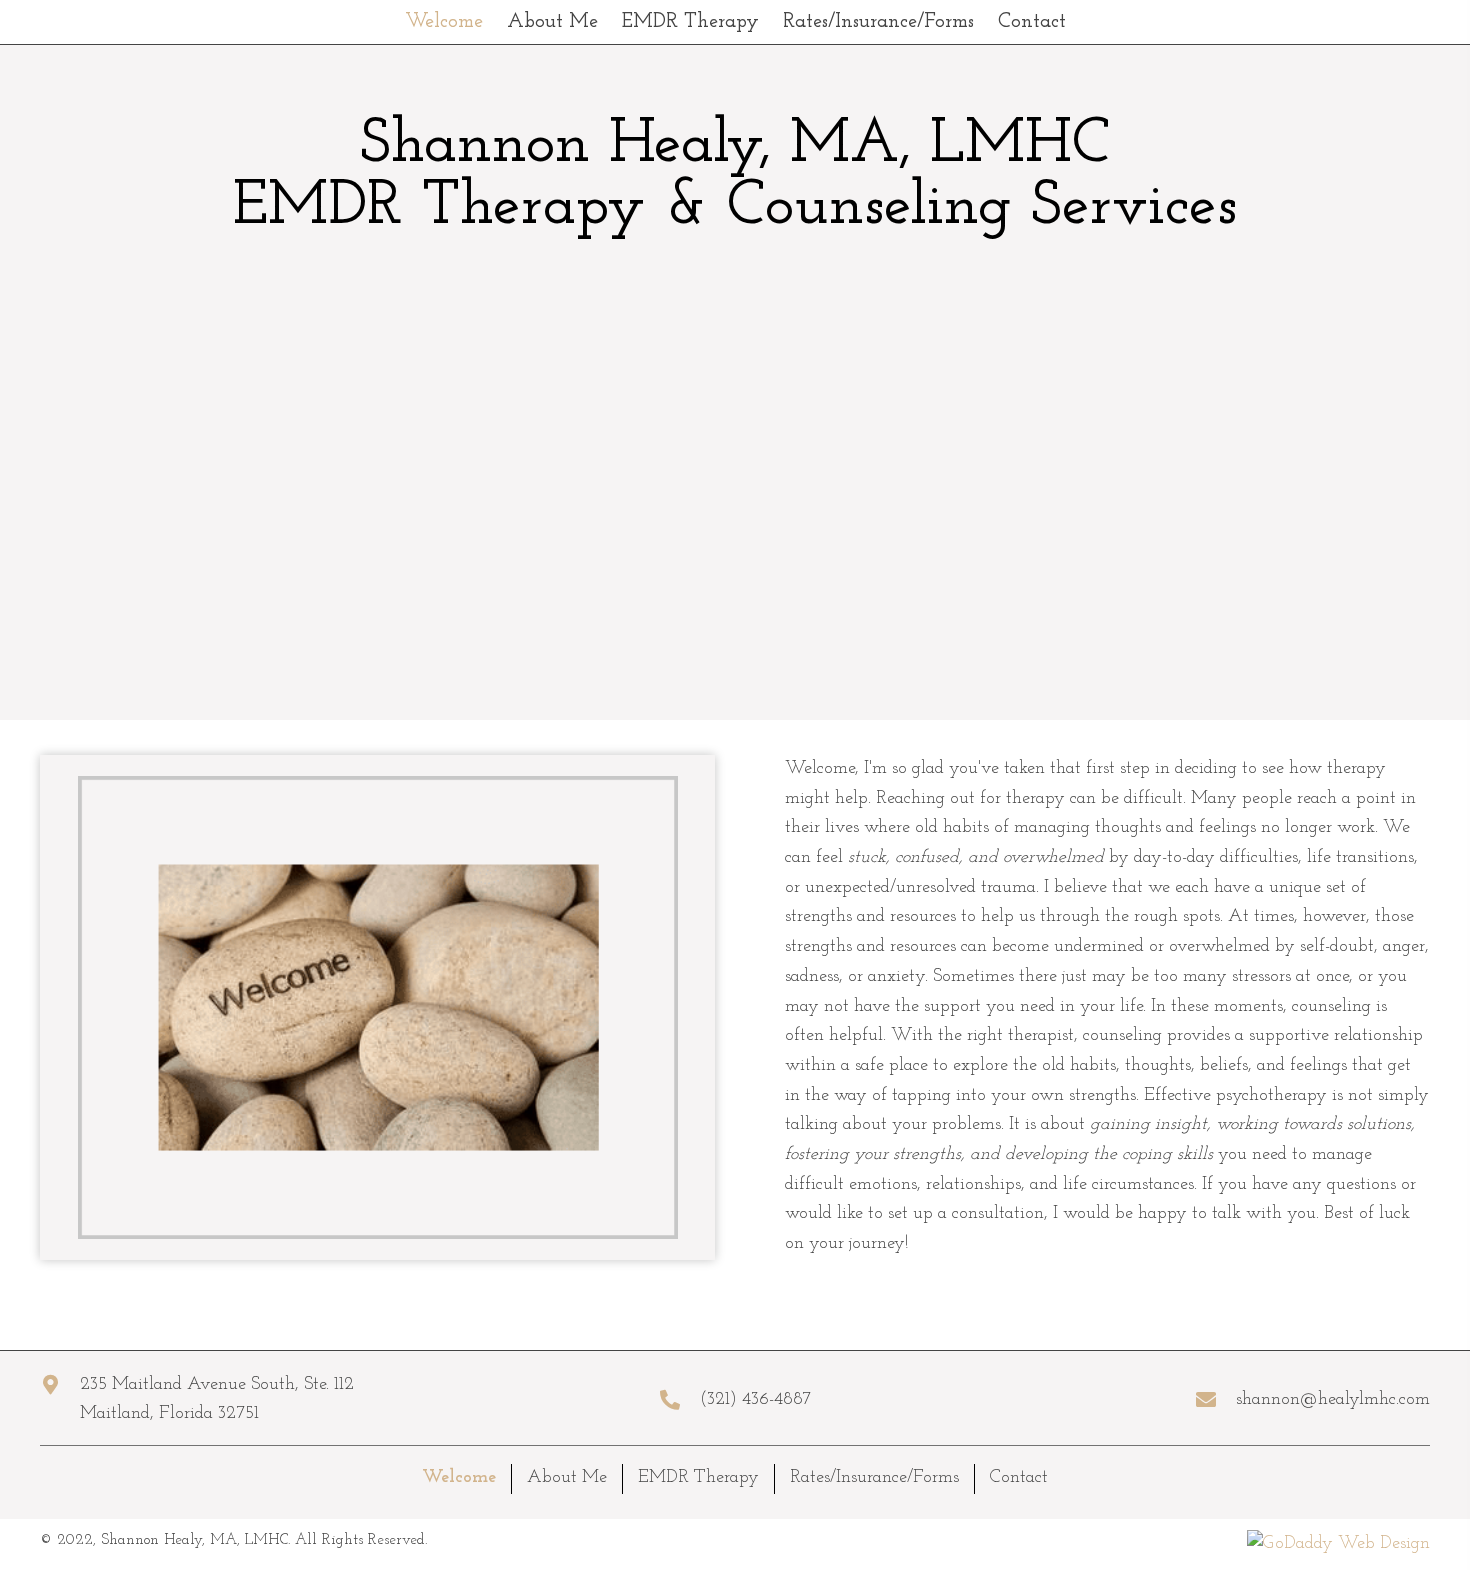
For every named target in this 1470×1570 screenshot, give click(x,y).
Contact (1019, 1478)
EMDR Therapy (698, 1478)
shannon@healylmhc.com (1333, 1400)
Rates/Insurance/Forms (874, 1478)
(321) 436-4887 (755, 1400)
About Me (567, 1478)
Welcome (459, 1478)
